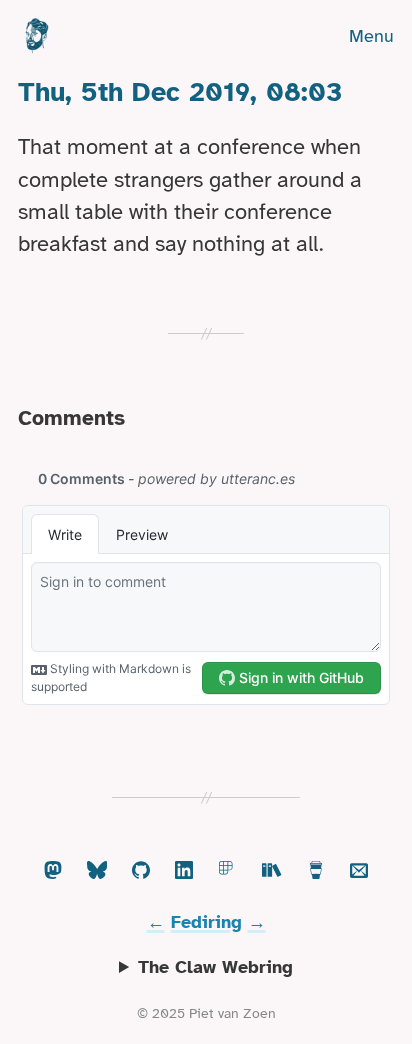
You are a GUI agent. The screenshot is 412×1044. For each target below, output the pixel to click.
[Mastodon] (53, 871)
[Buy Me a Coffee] (316, 871)
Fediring (206, 922)
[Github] (141, 871)
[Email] (359, 871)
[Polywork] (228, 871)
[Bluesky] (97, 871)
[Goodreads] (272, 871)
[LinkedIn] (184, 871)
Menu (371, 36)
